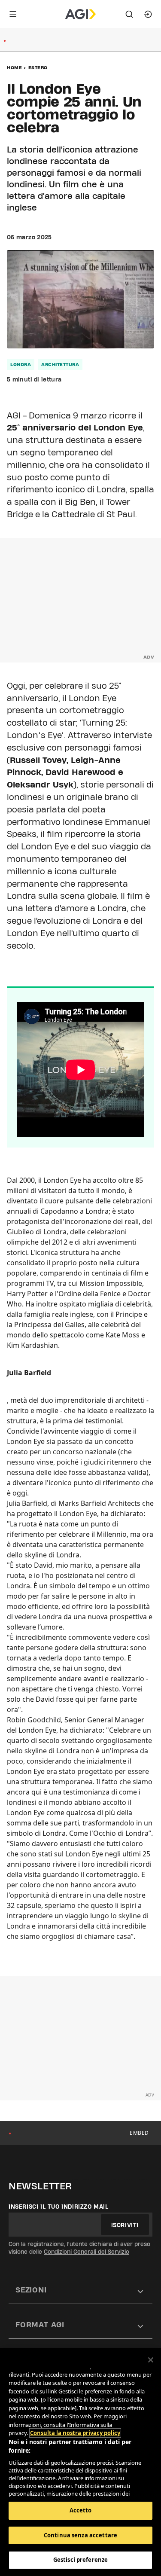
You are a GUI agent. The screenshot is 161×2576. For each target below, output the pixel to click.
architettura (60, 364)
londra (21, 364)
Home (14, 67)
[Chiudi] (151, 2360)
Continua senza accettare (80, 2535)
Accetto (81, 2510)
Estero (38, 67)
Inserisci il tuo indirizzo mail (59, 2207)
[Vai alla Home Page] (80, 14)
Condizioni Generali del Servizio (87, 2252)
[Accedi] (148, 14)
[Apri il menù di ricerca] (129, 14)
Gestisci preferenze (80, 2560)
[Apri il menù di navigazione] (13, 14)
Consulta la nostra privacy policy (75, 2433)
